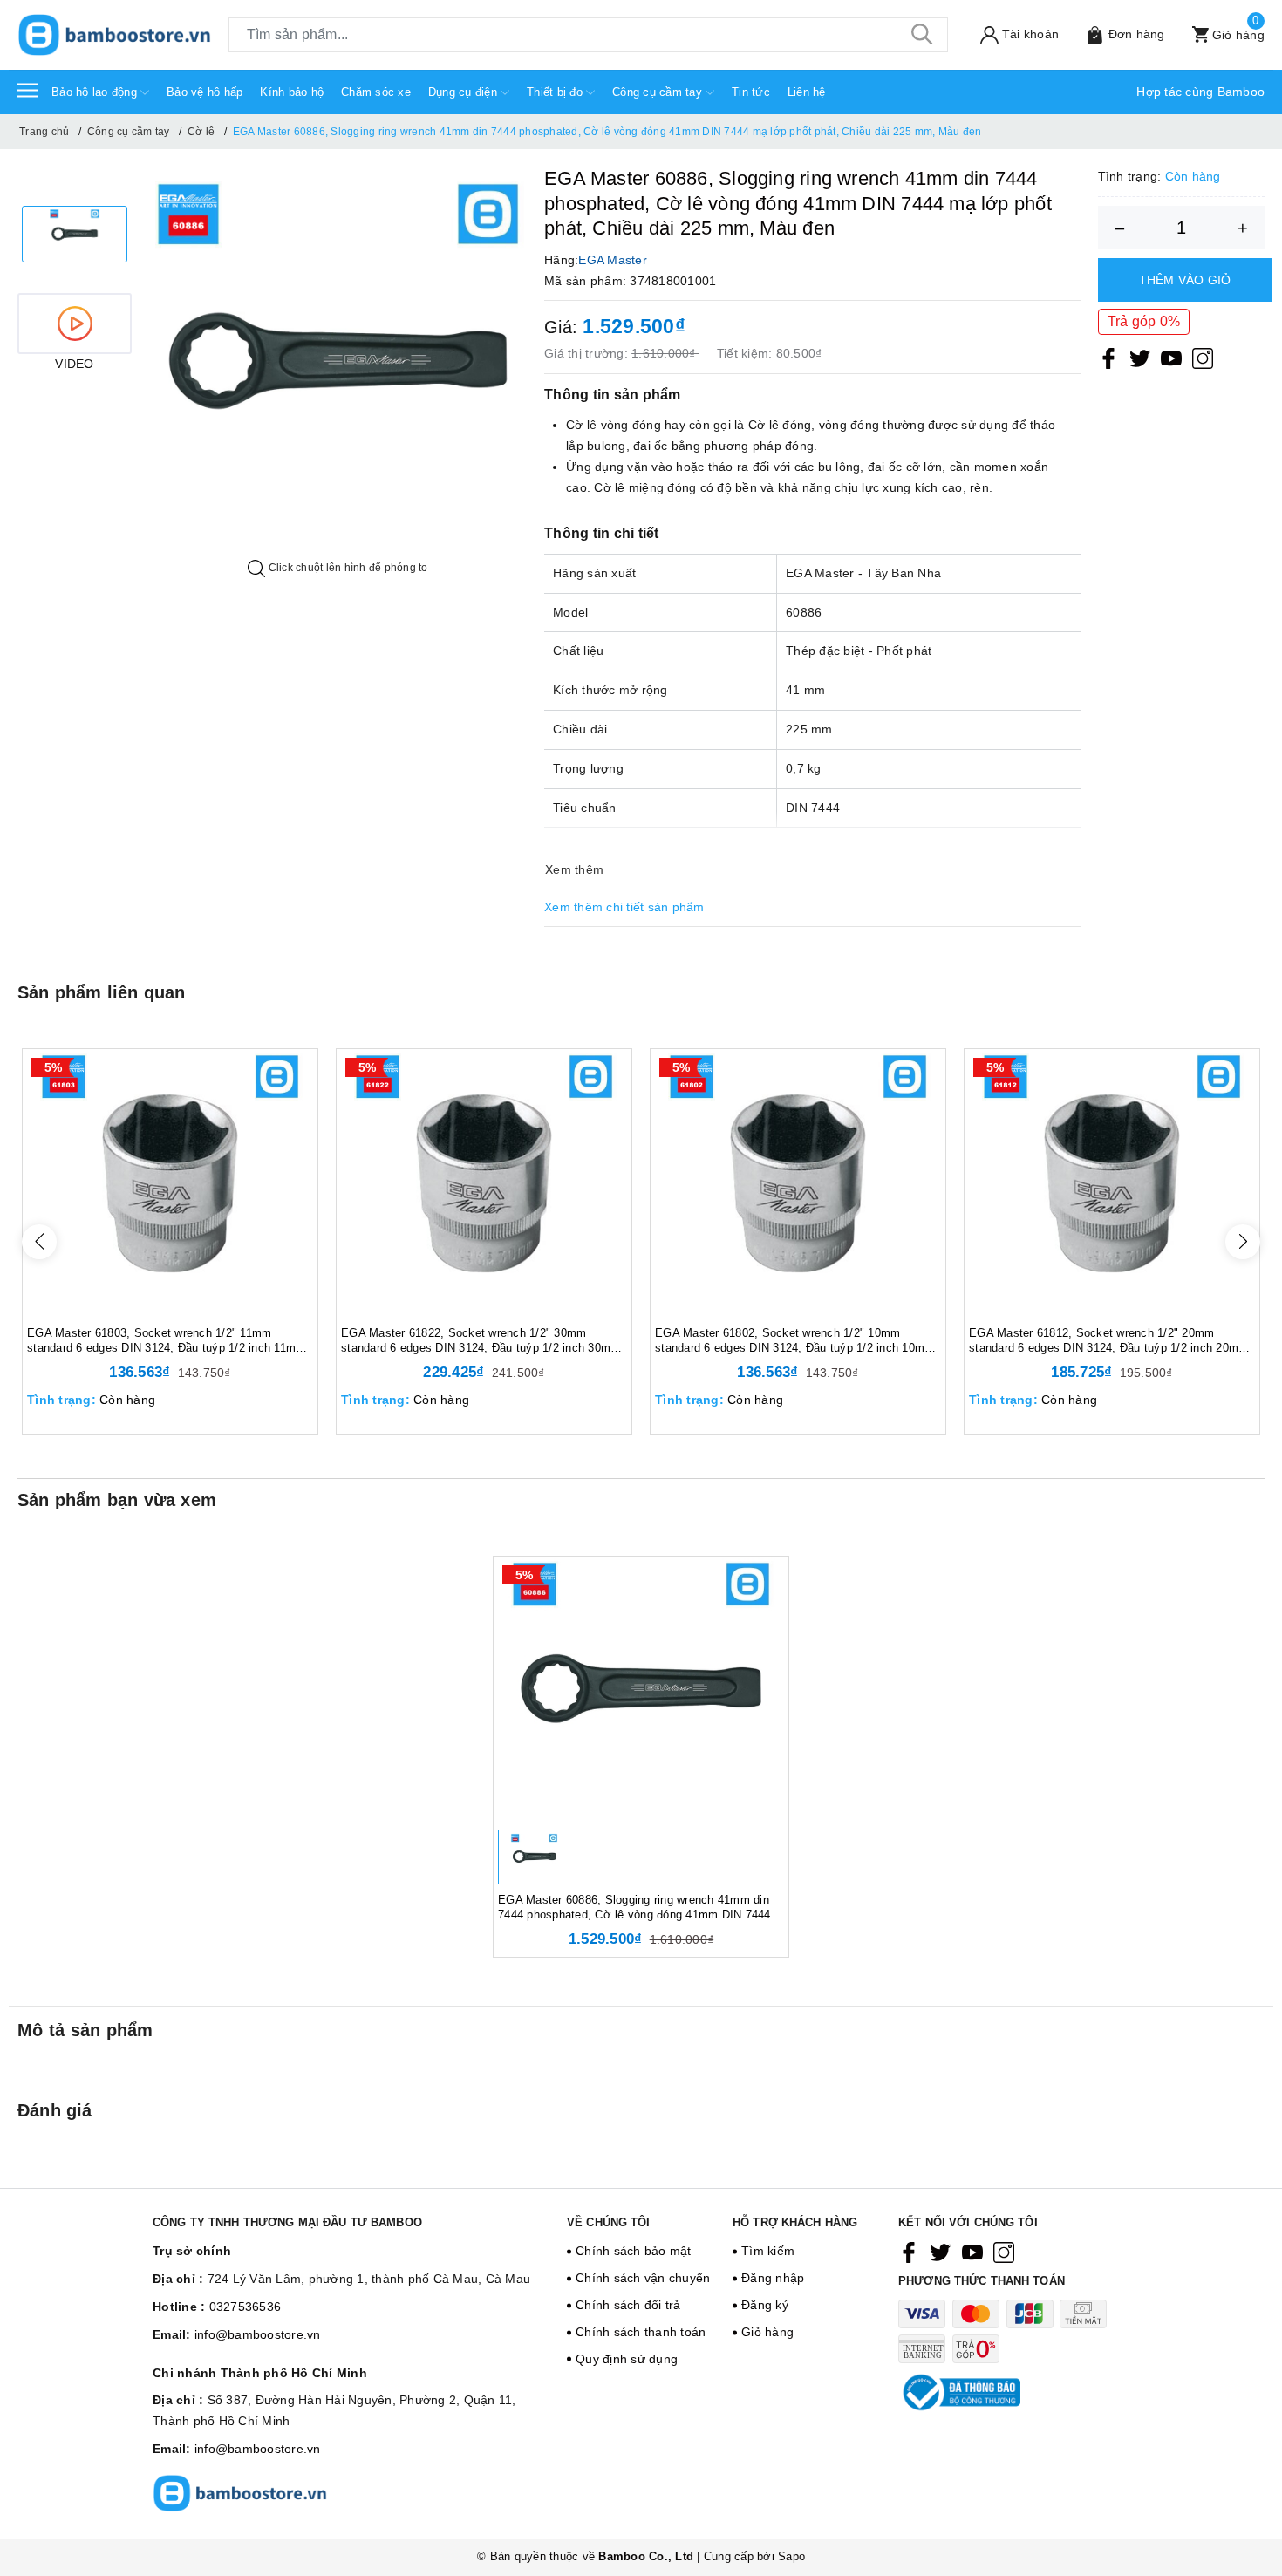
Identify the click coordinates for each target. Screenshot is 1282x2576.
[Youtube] (1171, 358)
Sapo (791, 2556)
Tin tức (751, 92)
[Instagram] (1203, 358)
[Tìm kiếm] (922, 35)
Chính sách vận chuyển (643, 2278)
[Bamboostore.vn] (114, 35)
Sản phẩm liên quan (102, 992)
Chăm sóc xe (376, 92)
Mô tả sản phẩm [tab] (85, 2030)
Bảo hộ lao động (96, 92)
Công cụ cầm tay (659, 92)
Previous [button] (39, 1242)
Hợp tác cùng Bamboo (1200, 92)
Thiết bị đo (556, 92)
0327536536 (245, 2307)
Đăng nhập (773, 2278)
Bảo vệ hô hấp (205, 92)
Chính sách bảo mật (634, 2251)
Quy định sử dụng (627, 2359)
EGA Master (613, 260)
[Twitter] (1140, 358)
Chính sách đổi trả (628, 2305)
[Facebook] (1108, 358)
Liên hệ (807, 92)
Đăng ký (765, 2305)
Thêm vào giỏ (1185, 280)
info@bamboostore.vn (258, 2334)
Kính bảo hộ (292, 92)
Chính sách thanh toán (641, 2332)
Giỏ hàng (767, 2332)
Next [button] (1243, 1242)
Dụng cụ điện (464, 92)
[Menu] (28, 90)
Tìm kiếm (768, 2251)
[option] (75, 234)
